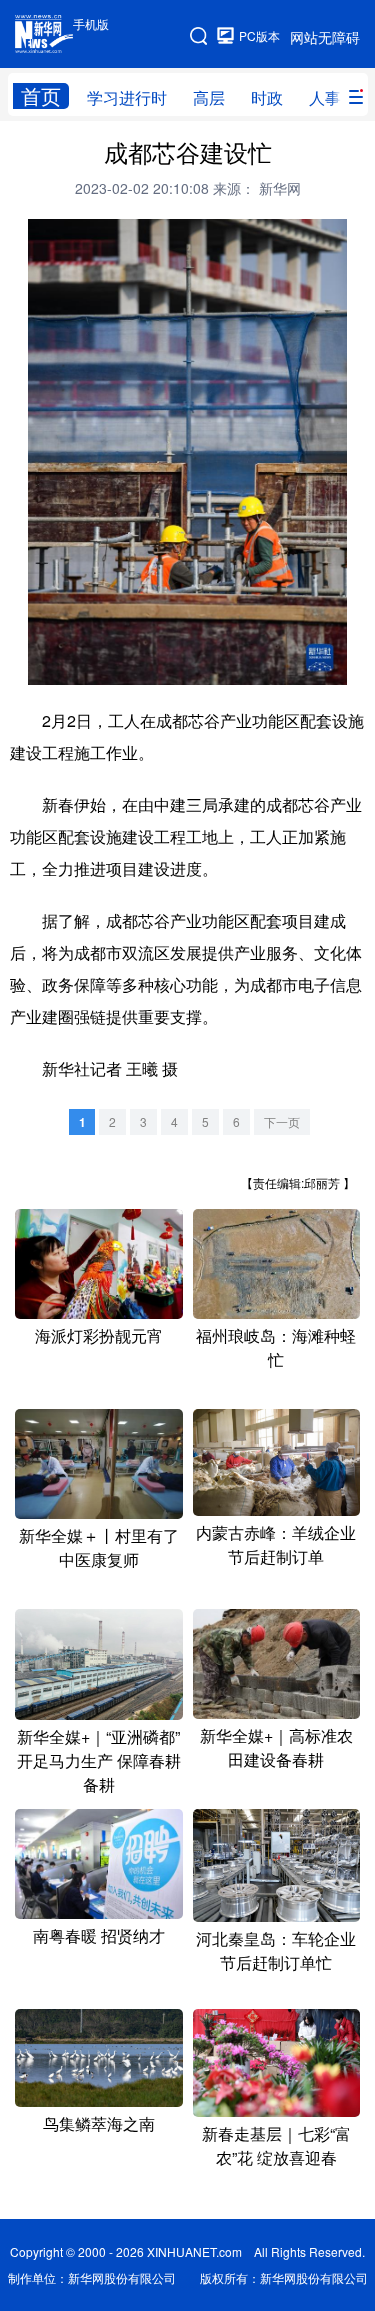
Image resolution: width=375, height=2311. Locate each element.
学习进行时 (127, 97)
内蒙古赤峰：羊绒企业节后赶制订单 (276, 1544)
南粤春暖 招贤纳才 (99, 1935)
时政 (267, 97)
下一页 (282, 1121)
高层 (209, 97)
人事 (325, 97)
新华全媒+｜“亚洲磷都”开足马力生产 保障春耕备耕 (99, 1760)
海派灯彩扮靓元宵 (99, 1335)
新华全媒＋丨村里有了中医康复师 (99, 1547)
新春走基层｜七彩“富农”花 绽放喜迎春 (276, 2145)
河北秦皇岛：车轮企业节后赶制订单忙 (276, 1950)
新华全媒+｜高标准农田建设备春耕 (276, 1747)
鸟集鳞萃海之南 (99, 2123)
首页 (41, 96)
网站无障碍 (325, 37)
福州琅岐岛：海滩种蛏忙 (276, 1347)
